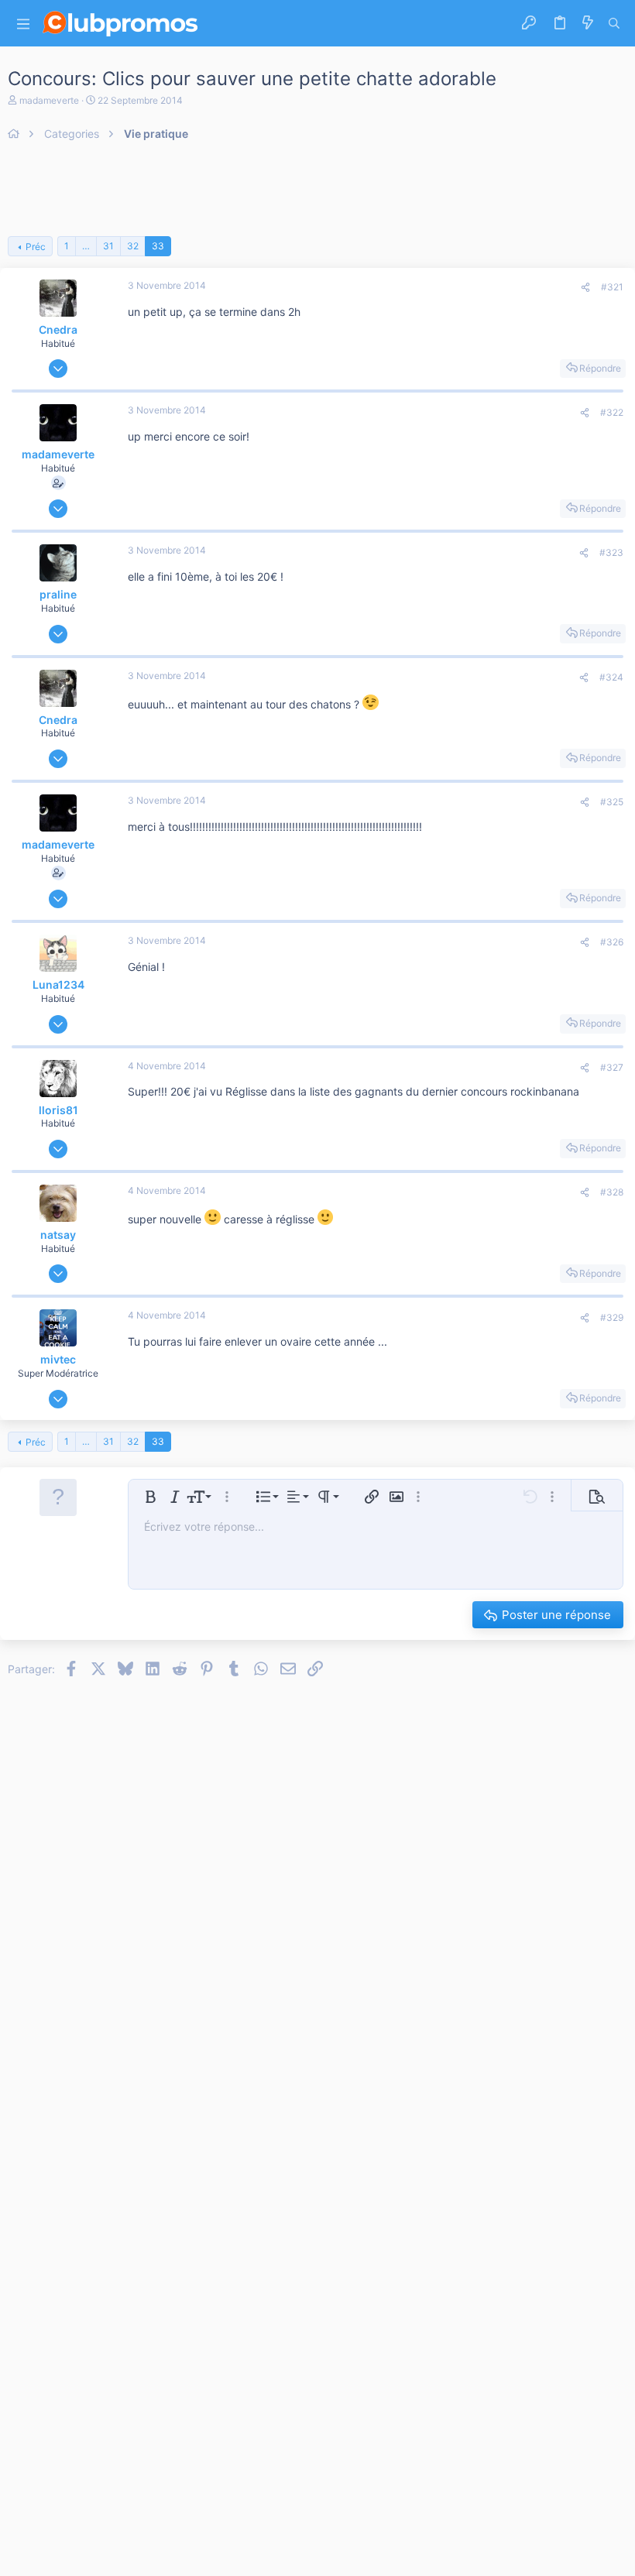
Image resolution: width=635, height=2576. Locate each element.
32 (133, 246)
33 (158, 246)
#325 (612, 802)
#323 (611, 552)
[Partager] (585, 288)
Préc (36, 247)
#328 (612, 1192)
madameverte (49, 100)
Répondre (600, 368)
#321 (612, 287)
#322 (612, 412)
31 (108, 246)
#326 (612, 942)
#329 (612, 1317)
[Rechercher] (614, 23)
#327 (612, 1067)
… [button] (86, 246)
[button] (23, 24)
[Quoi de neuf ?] (588, 23)
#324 (611, 677)
